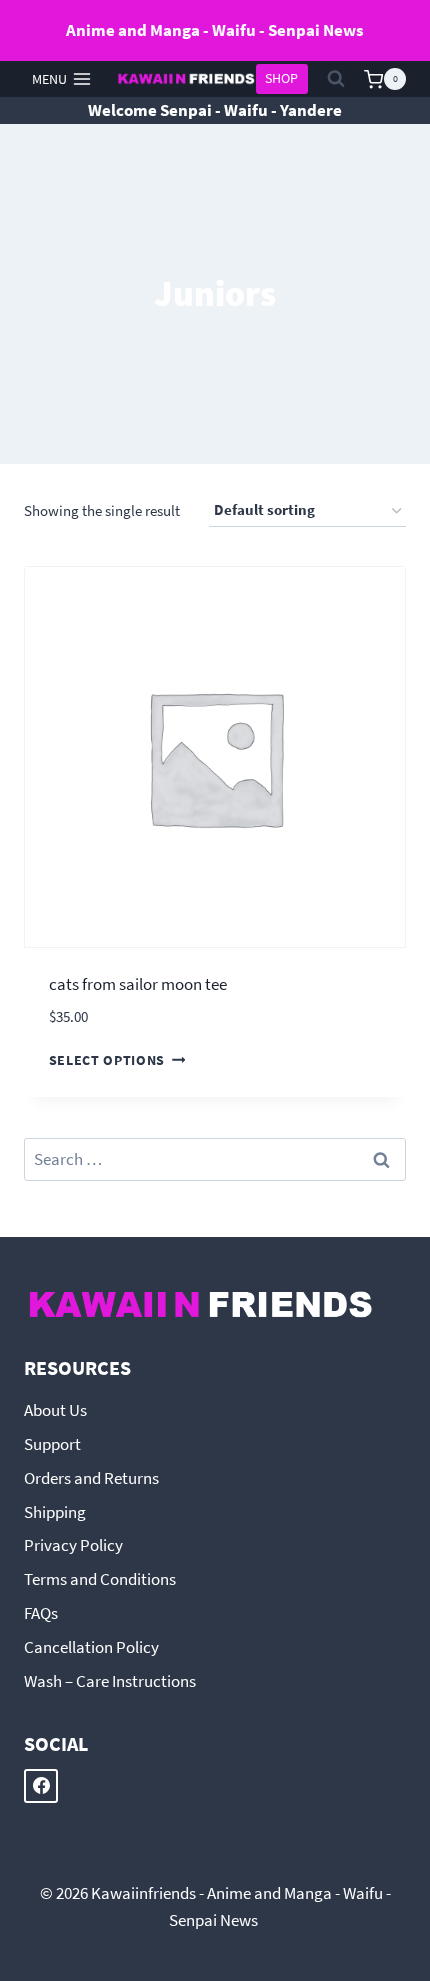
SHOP (281, 78)
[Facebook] (41, 1786)
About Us (55, 1410)
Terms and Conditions (100, 1579)
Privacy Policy (73, 1545)
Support (52, 1444)
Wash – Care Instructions (110, 1681)
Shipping (55, 1512)
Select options (107, 1060)
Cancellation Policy (91, 1647)
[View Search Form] (336, 79)
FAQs (41, 1613)
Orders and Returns (91, 1478)
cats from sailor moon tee (138, 984)
